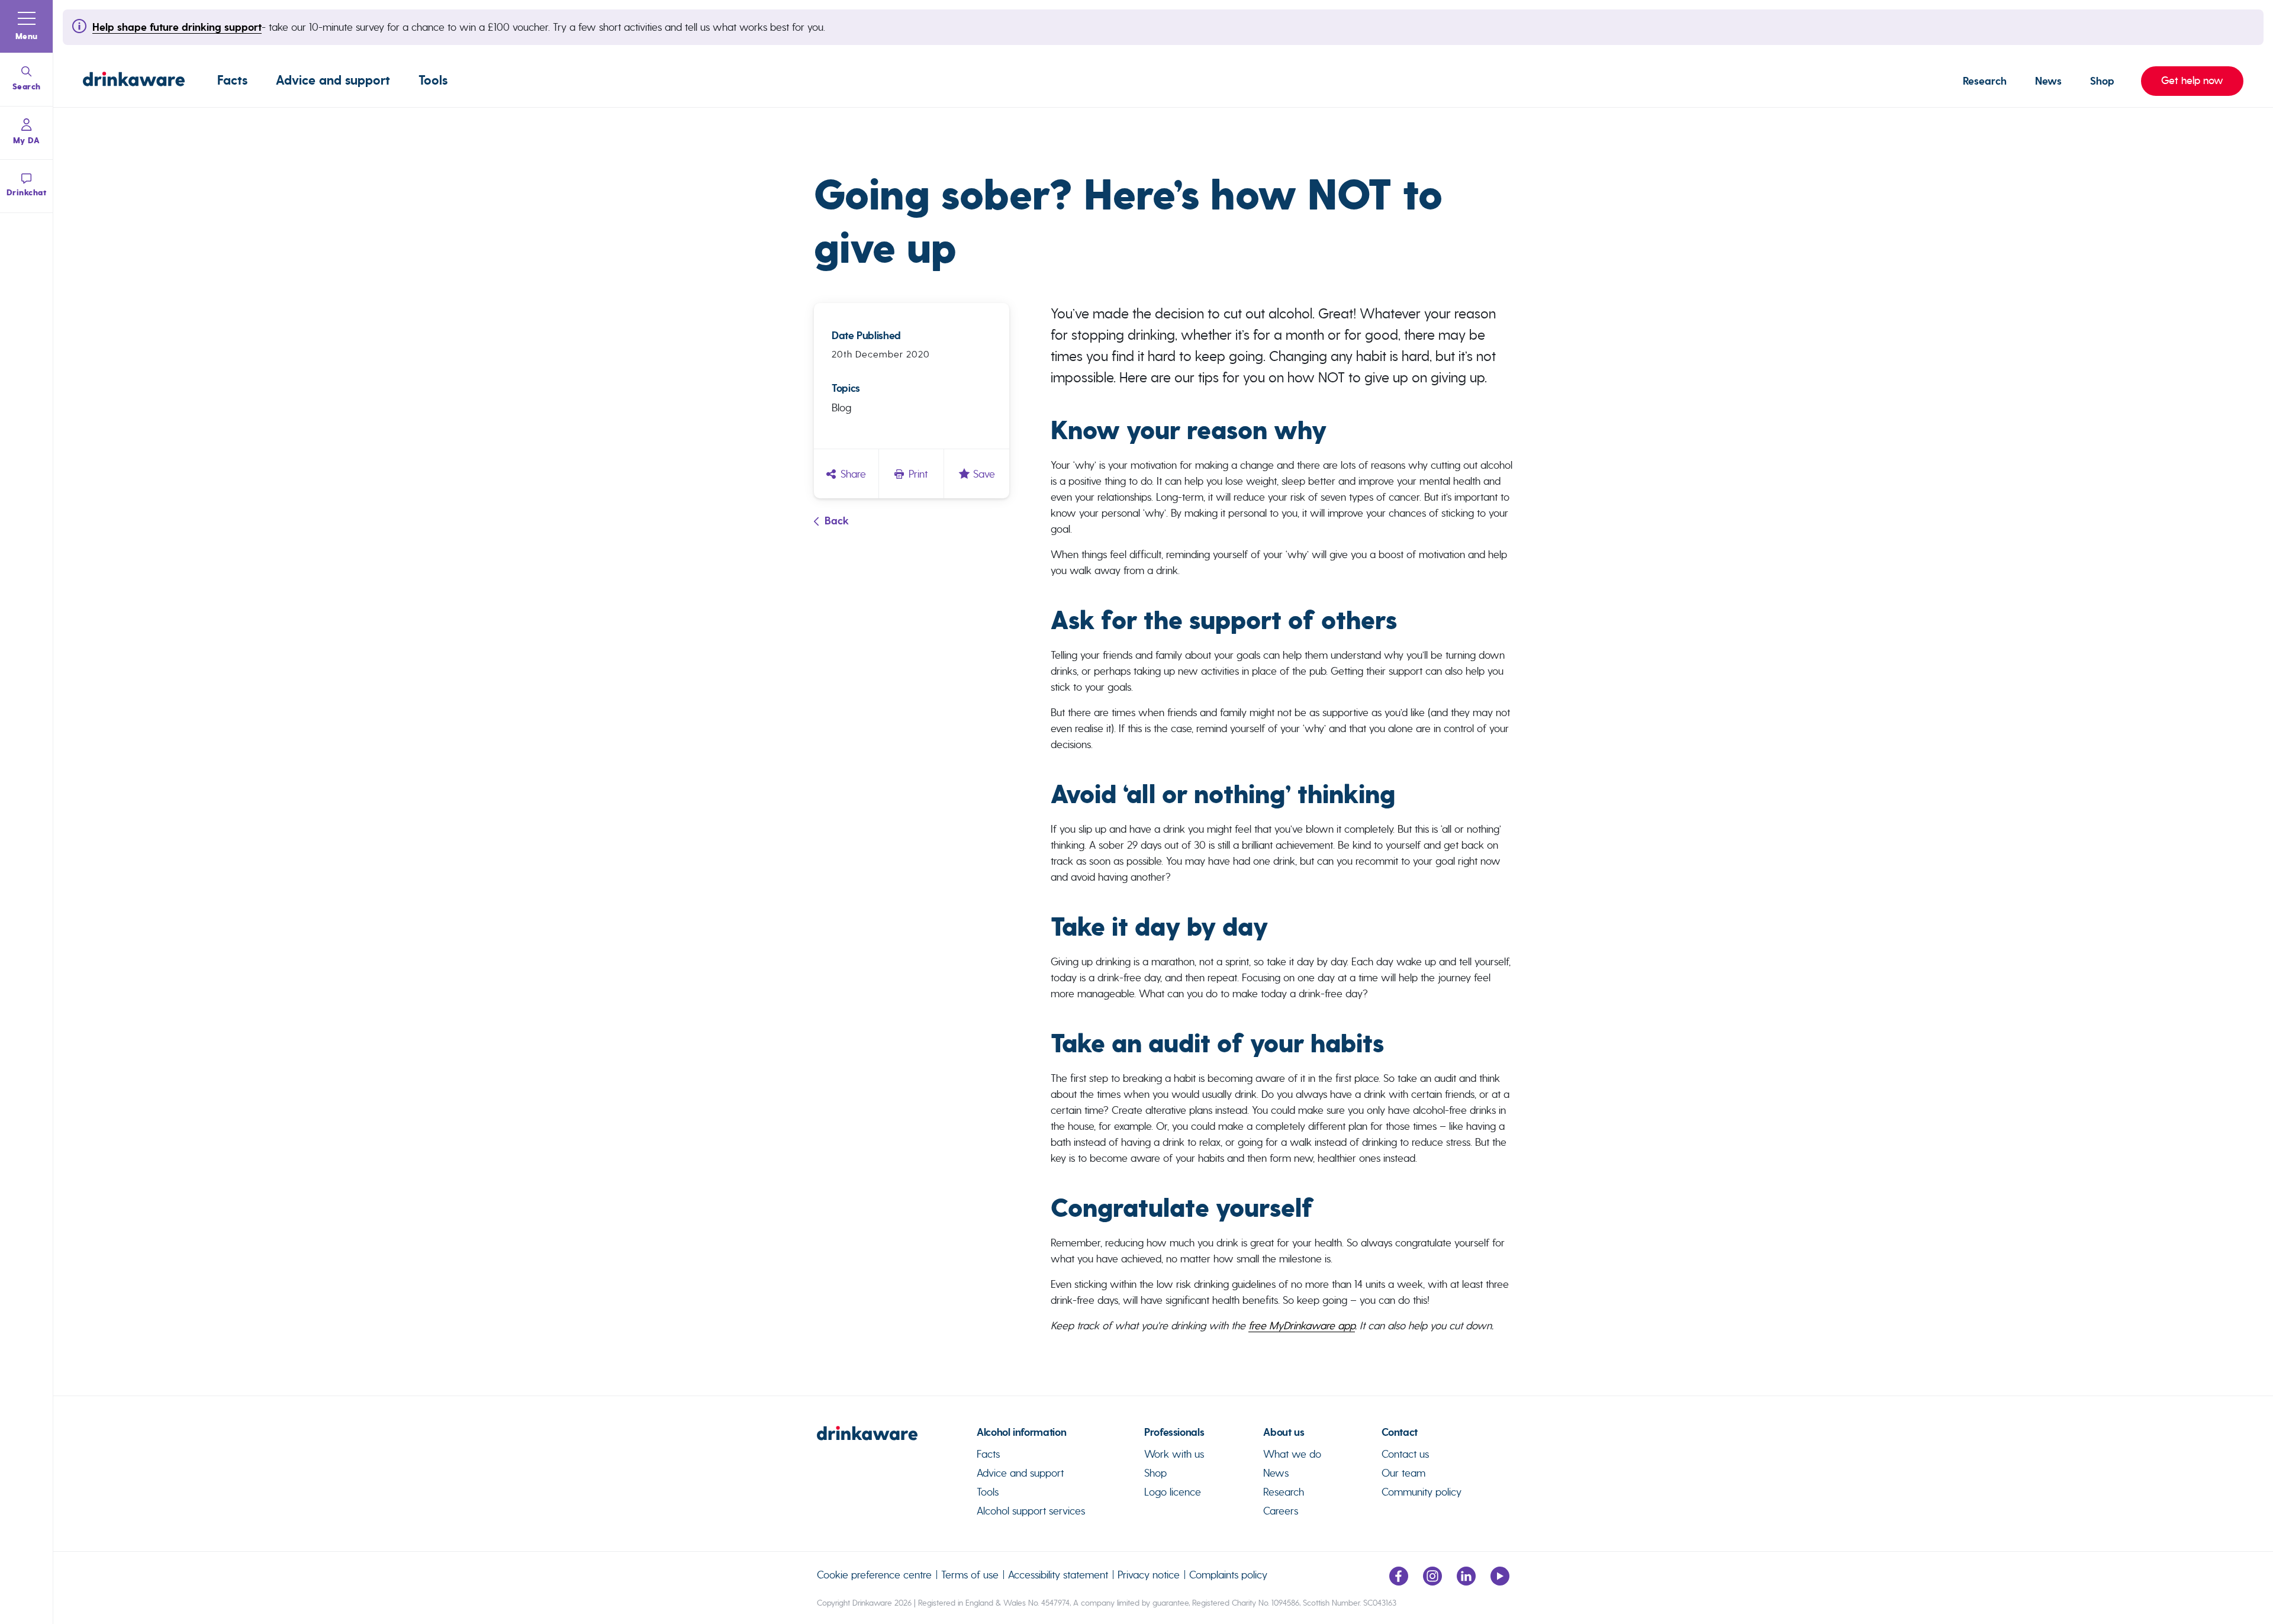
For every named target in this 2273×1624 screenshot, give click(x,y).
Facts (232, 80)
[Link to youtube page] (1500, 1582)
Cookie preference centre (874, 1575)
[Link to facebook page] (1399, 1582)
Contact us (1405, 1454)
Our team (1403, 1473)
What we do (1292, 1454)
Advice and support (333, 80)
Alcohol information (1021, 1432)
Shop (2102, 81)
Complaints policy (1228, 1575)
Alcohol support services (1031, 1511)
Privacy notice (1149, 1575)
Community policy (1422, 1492)
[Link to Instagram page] (1432, 1582)
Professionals (1174, 1432)
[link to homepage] (897, 1438)
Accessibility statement (1058, 1575)
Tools (433, 80)
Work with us (1174, 1454)
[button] (27, 27)
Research (1985, 81)
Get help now (2182, 80)
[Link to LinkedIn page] (1466, 1582)
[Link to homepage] (134, 81)
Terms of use (970, 1575)
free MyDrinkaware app (1302, 1325)
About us (1284, 1432)
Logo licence (1173, 1492)
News (2048, 81)
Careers (1281, 1511)
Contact (1399, 1432)
